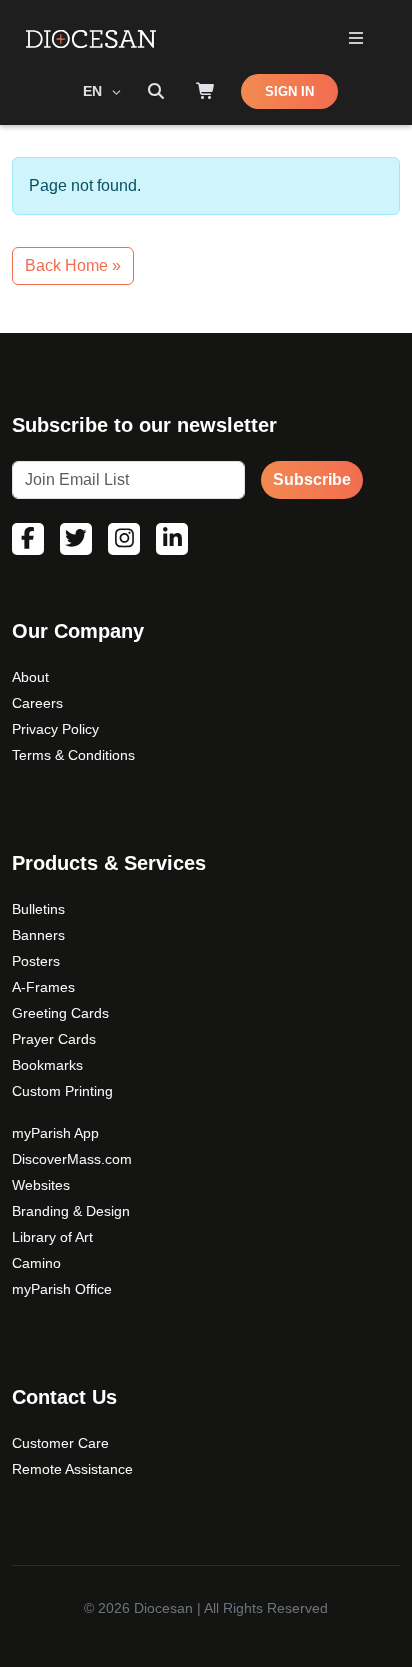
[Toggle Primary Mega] (355, 39)
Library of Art (52, 1237)
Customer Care (60, 1443)
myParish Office (62, 1289)
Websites (41, 1185)
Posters (36, 961)
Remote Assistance (72, 1469)
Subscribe (312, 479)
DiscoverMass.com (72, 1159)
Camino (36, 1263)
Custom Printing (62, 1091)
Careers (37, 703)
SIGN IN (289, 91)
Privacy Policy (55, 729)
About (30, 677)
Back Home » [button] (73, 265)
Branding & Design (71, 1211)
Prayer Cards (54, 1039)
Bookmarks (47, 1065)
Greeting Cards (60, 1013)
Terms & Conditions (73, 755)
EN (94, 91)
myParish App (55, 1133)
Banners (38, 935)
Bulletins (38, 909)
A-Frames (43, 987)
